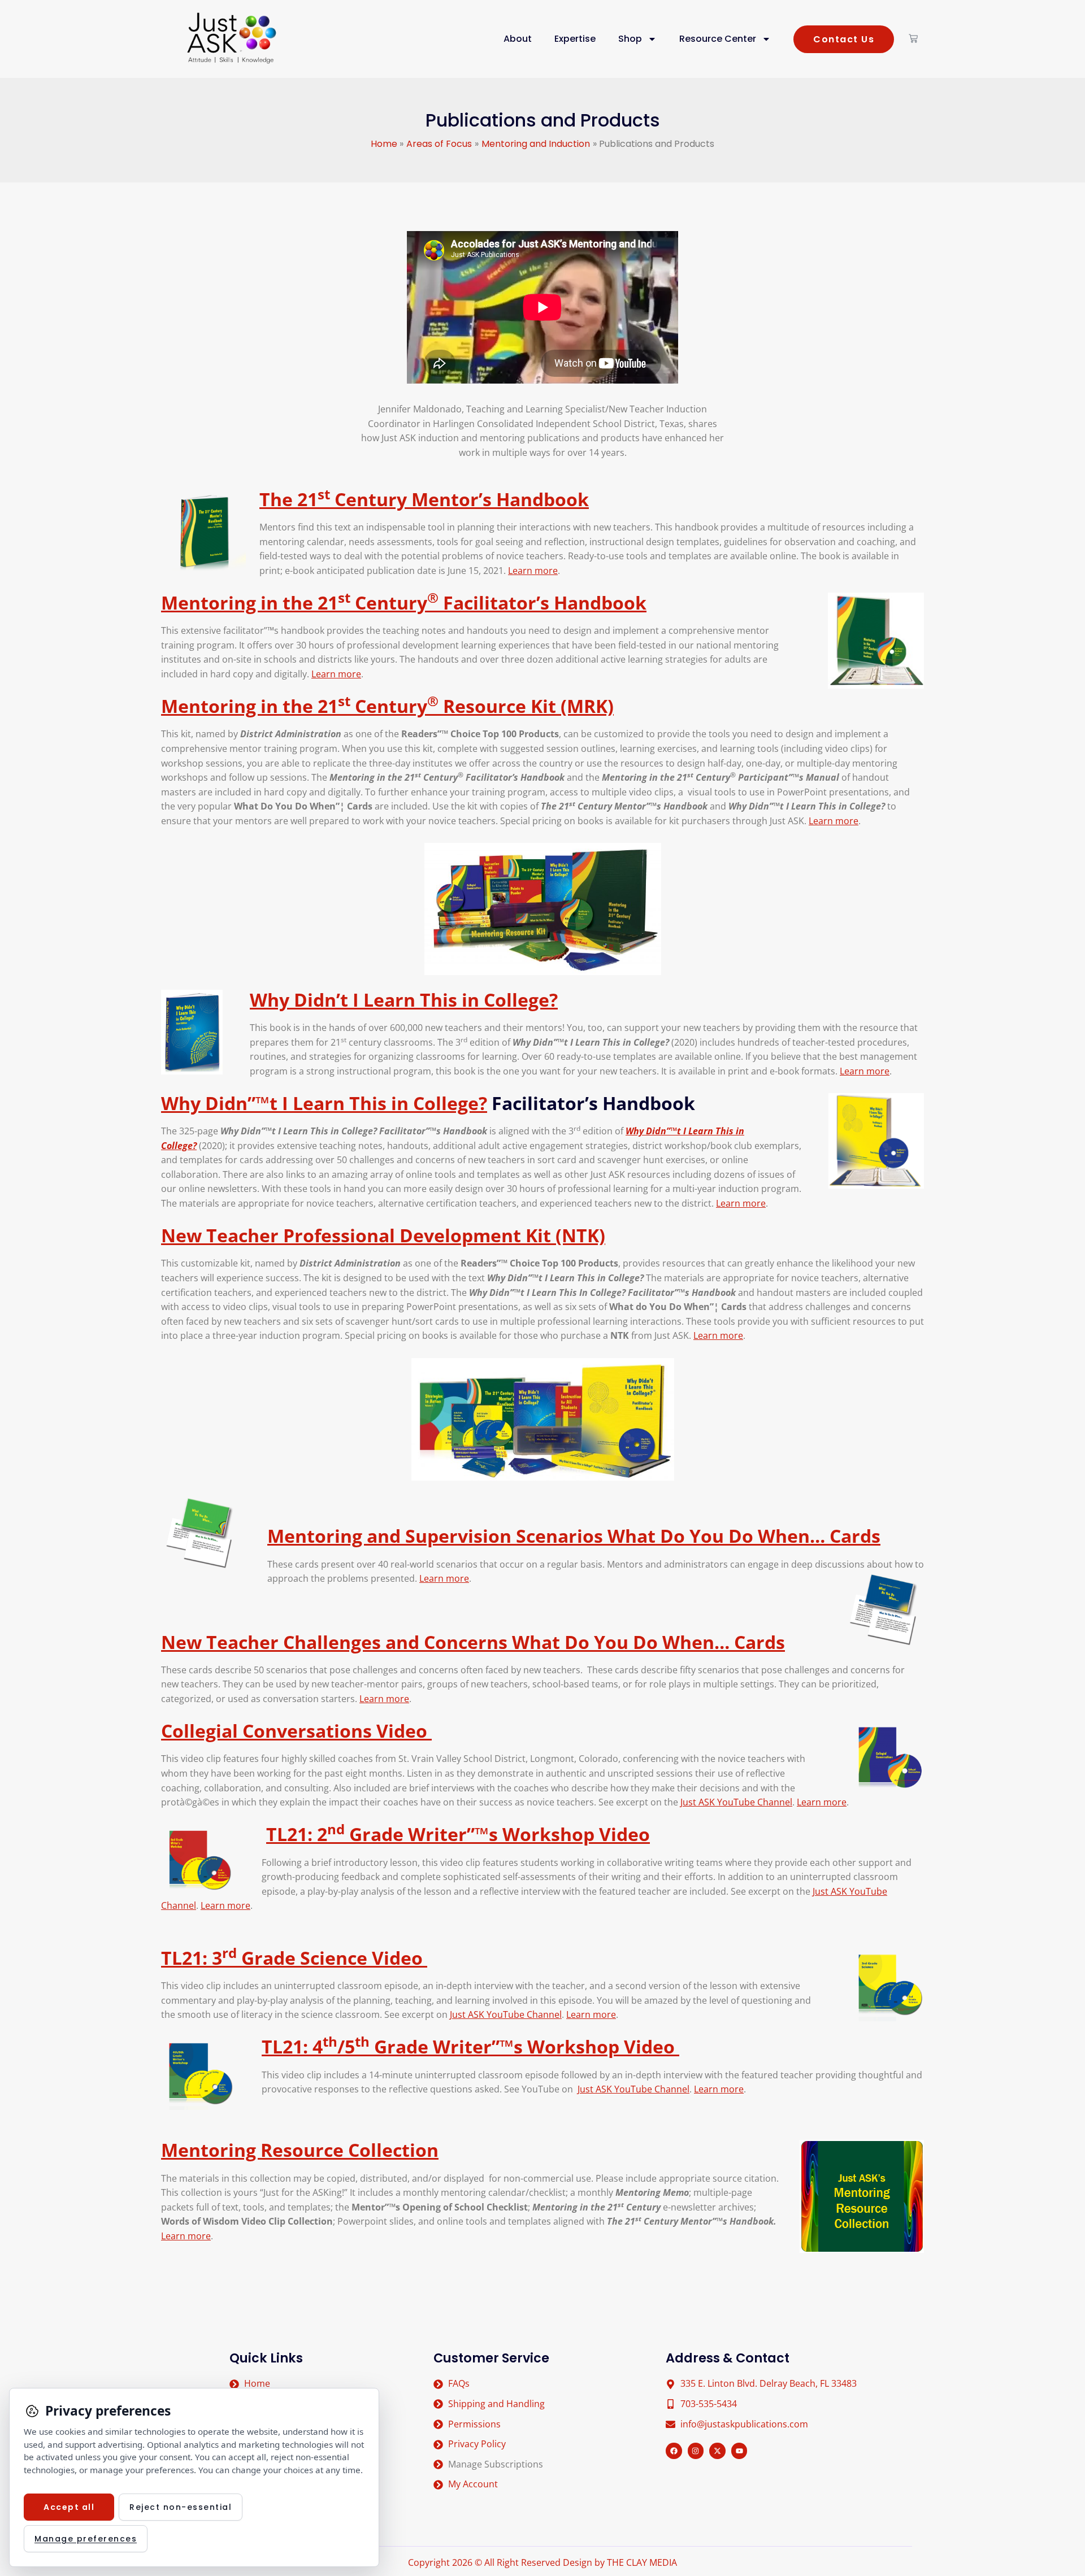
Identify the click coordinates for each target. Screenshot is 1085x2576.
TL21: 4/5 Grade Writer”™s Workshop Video (470, 2046)
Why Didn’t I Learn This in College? (404, 1000)
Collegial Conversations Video (296, 1731)
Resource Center (718, 39)
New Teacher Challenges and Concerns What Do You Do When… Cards (473, 1642)
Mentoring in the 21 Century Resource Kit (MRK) (387, 706)
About (518, 39)
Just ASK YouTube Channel (736, 1802)
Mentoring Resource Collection (300, 2150)
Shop (630, 39)
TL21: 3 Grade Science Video (294, 1958)
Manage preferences (86, 2539)
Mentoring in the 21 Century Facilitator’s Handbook (404, 602)
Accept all (69, 2507)
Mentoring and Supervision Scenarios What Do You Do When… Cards (574, 1536)
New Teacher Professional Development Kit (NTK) (383, 1235)
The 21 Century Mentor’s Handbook (424, 499)
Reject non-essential (181, 2507)
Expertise (575, 39)
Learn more (533, 571)
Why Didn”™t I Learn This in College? (324, 1103)
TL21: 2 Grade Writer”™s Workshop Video (458, 1834)
